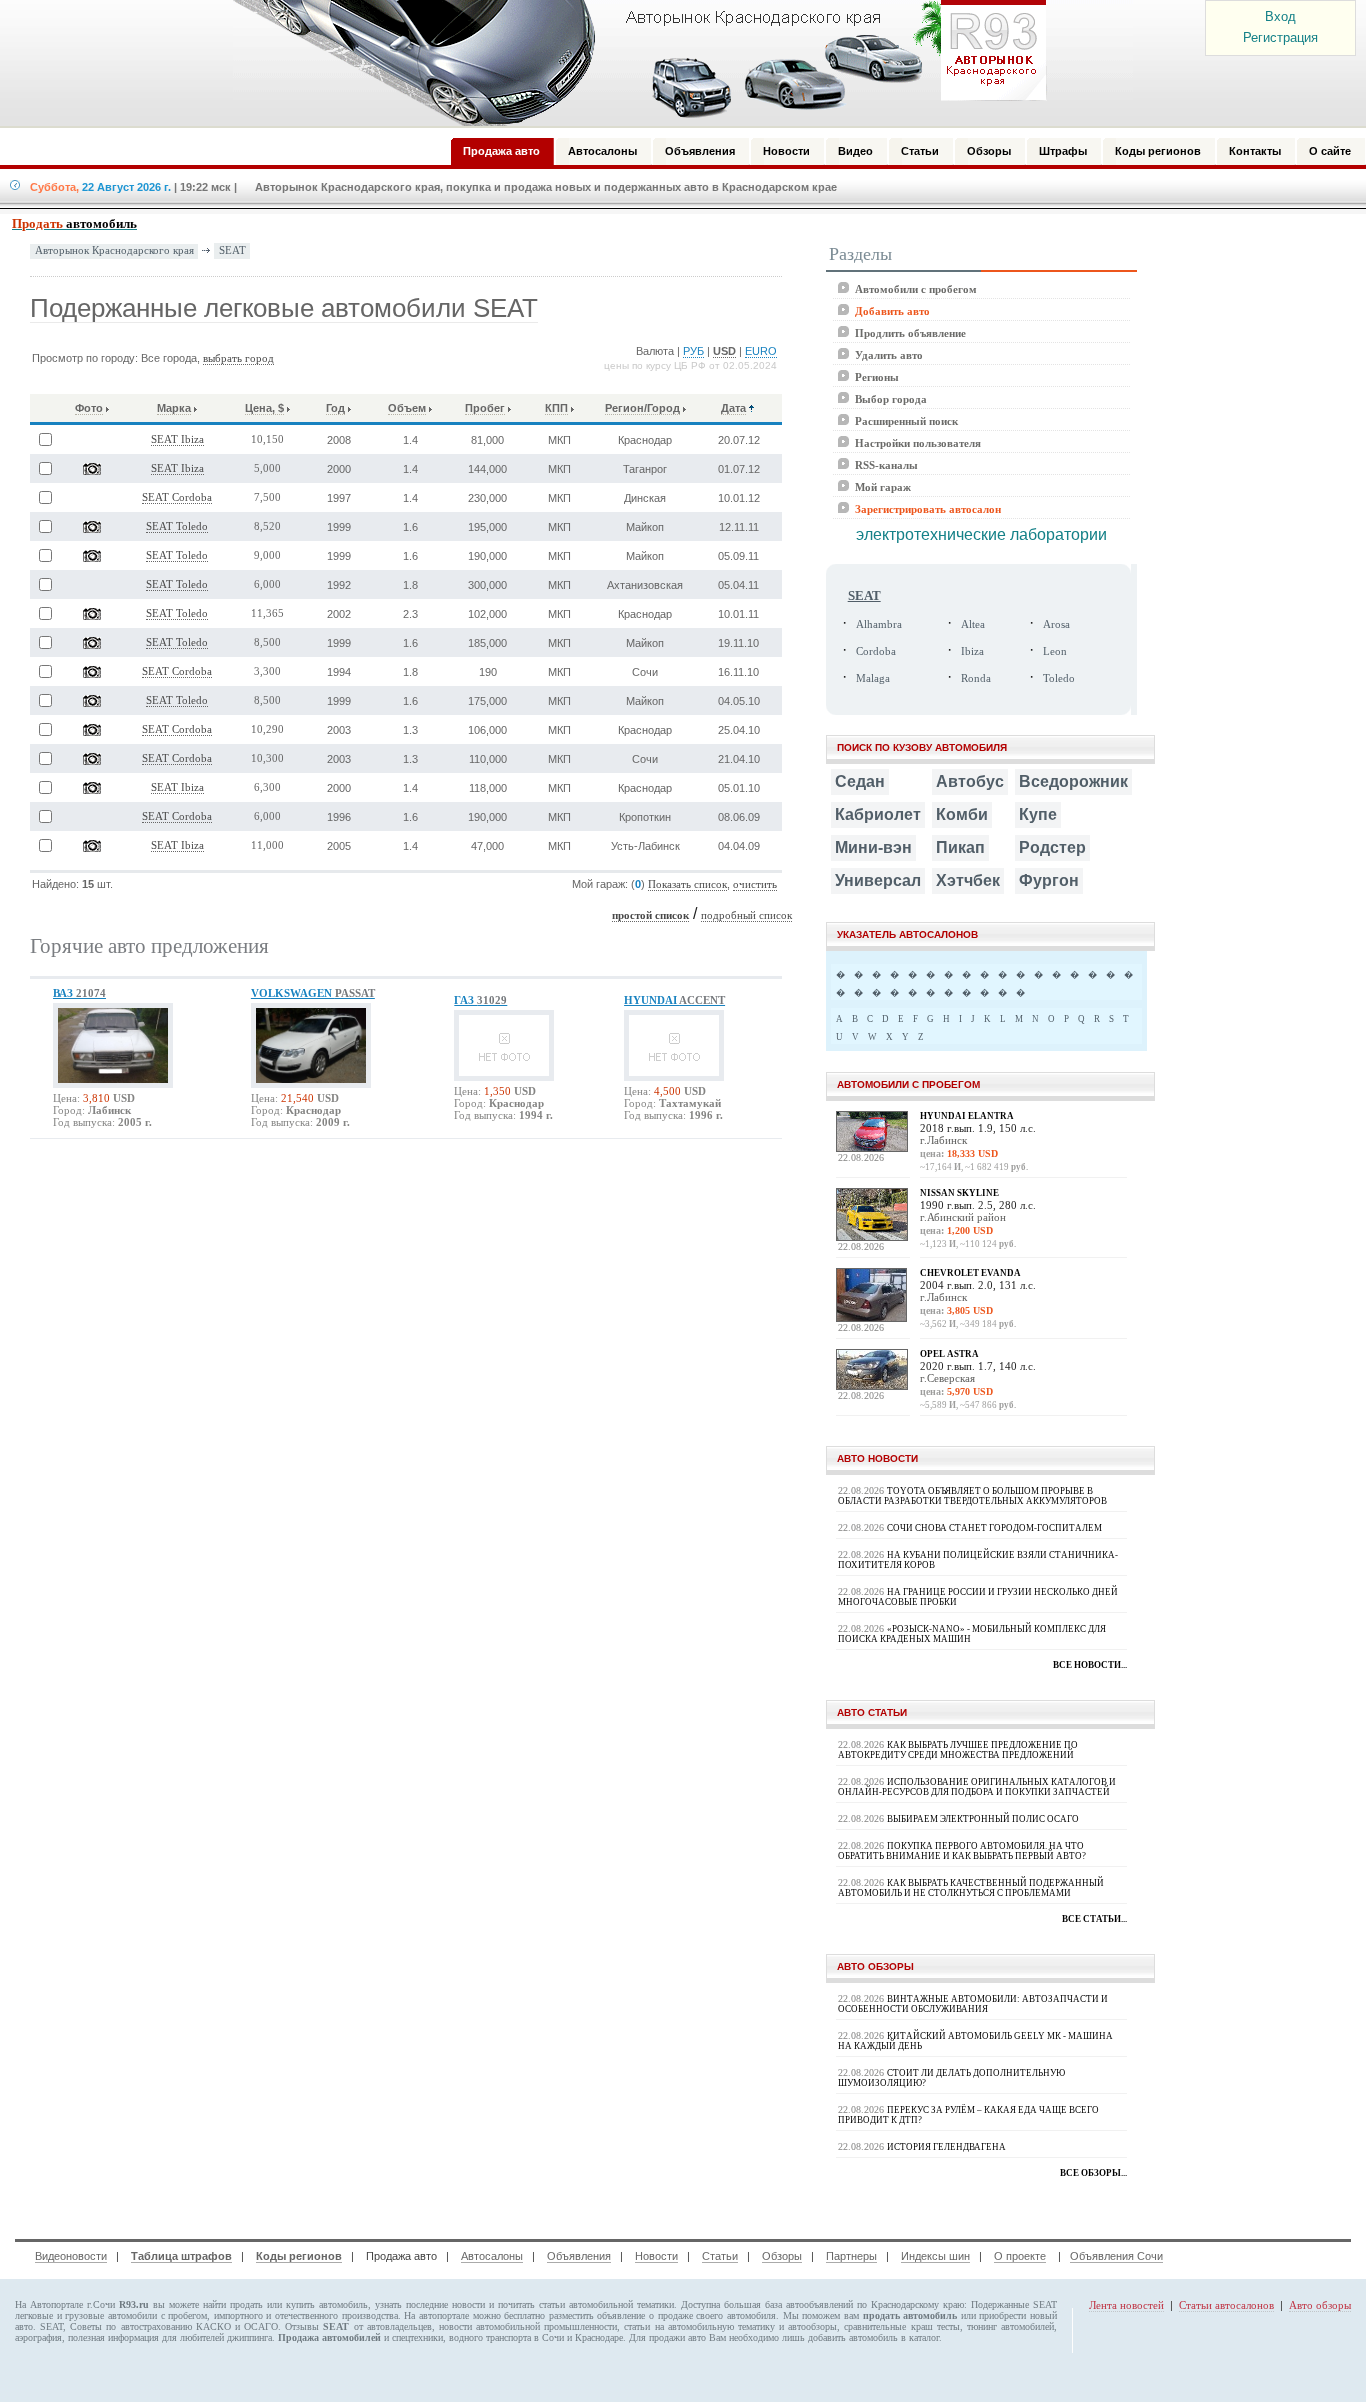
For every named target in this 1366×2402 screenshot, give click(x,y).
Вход (1280, 16)
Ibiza (972, 651)
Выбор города (891, 399)
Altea (973, 624)
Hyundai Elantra (967, 1116)
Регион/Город (642, 408)
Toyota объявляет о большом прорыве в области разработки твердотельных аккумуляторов (972, 1496)
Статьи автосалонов (1226, 2305)
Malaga (873, 678)
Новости (656, 2256)
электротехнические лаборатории (981, 534)
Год (335, 408)
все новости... (1090, 1665)
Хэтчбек (968, 880)
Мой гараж (883, 487)
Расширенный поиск (906, 421)
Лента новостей (1126, 2305)
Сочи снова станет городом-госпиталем (994, 1528)
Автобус (970, 781)
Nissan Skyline (959, 1193)
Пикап (960, 847)
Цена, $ (264, 408)
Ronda (976, 678)
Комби (962, 814)
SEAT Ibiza (177, 439)
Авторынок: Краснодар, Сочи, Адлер (633, 63)
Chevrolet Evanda (970, 1273)
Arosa (1056, 624)
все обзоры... (1093, 2173)
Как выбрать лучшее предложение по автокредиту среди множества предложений (958, 1750)
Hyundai (674, 1000)
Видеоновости (71, 2256)
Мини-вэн (873, 847)
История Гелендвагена (946, 2147)
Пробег (485, 408)
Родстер (1052, 847)
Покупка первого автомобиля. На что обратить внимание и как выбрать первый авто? (962, 1851)
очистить (755, 884)
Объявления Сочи (1116, 2256)
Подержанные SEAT (1014, 2304)
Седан (860, 781)
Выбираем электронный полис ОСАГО (983, 1819)
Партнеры (851, 2256)
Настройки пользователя (918, 443)
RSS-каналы (886, 465)
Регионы (877, 377)
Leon (1055, 651)
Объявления (579, 2256)
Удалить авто (889, 355)
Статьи (720, 2256)
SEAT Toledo (177, 526)
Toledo (1059, 678)
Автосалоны (492, 2256)
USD (724, 351)
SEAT (232, 250)
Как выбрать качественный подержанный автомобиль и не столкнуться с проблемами (971, 1888)
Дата (733, 408)
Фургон (1049, 880)
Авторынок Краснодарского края (114, 250)
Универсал (878, 880)
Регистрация (1280, 37)
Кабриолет (878, 814)
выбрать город (238, 358)
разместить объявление (597, 2315)
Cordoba (876, 651)
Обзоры (782, 2256)
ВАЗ (79, 993)
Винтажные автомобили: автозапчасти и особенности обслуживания (973, 2004)
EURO (761, 351)
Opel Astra (949, 1354)
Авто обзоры (1320, 2305)
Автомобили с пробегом (916, 289)
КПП (556, 408)
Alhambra (879, 624)
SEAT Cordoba (177, 497)
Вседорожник (1073, 781)
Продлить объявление (910, 333)
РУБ (693, 351)
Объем (407, 408)
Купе (1038, 814)
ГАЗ (480, 1000)
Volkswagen (313, 993)
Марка (174, 408)
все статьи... (1094, 1919)
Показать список (687, 884)
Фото (89, 408)
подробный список (746, 915)
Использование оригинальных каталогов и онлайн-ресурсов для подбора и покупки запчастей (977, 1787)
